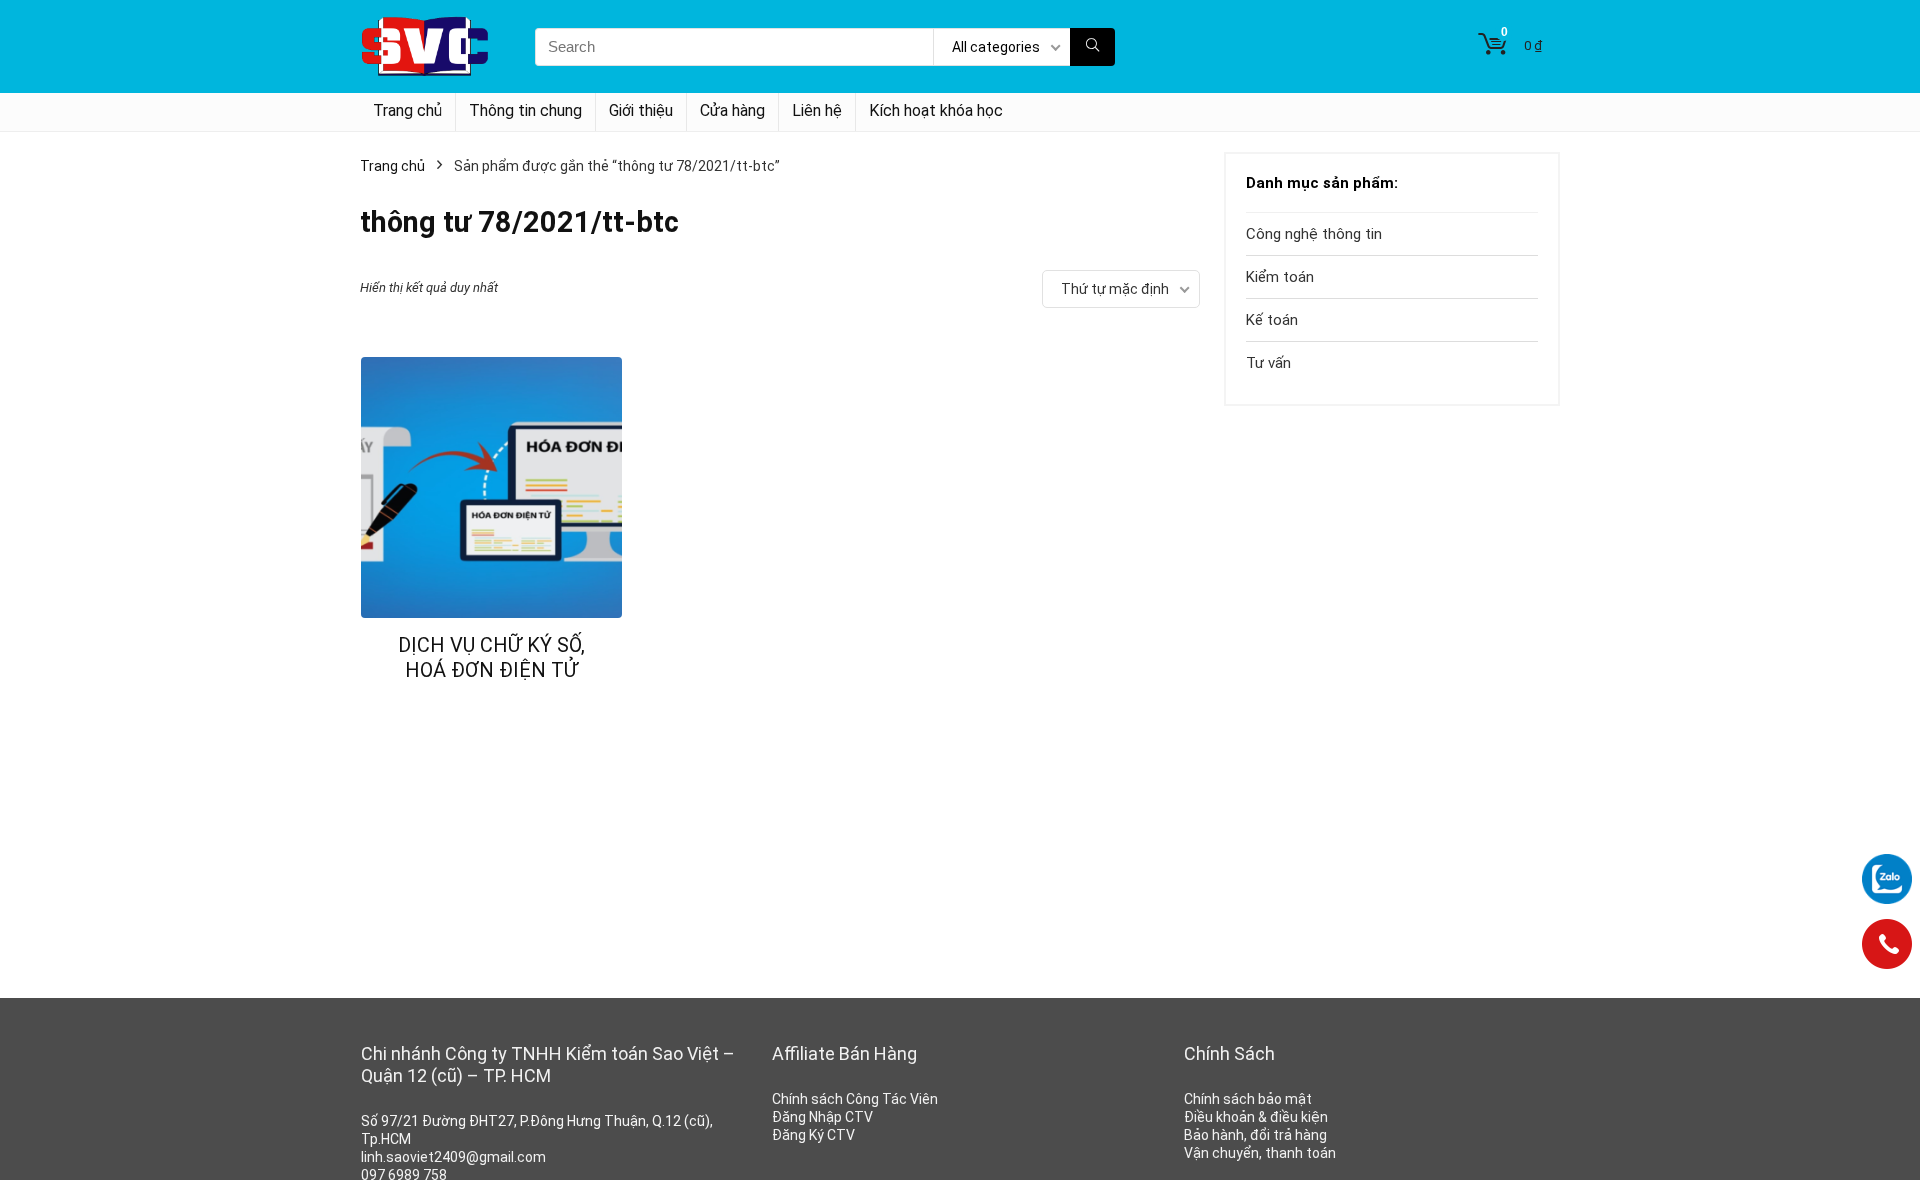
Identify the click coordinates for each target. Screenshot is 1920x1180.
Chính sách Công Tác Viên (855, 1099)
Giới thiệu (641, 110)
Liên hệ (817, 110)
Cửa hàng (732, 110)
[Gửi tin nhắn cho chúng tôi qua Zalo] (1887, 879)
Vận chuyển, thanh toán (1260, 1153)
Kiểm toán (1280, 277)
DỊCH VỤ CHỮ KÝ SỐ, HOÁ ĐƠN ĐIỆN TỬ (491, 657)
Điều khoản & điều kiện (1256, 1117)
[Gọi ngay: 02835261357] (1887, 951)
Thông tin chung (525, 110)
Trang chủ (407, 110)
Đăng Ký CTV (813, 1135)
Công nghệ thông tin (1314, 234)
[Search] (1092, 47)
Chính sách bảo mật (1248, 1099)
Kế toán (1272, 320)
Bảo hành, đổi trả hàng (1255, 1135)
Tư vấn (1268, 363)
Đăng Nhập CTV (822, 1117)
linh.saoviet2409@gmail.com (453, 1157)
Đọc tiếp (492, 707)
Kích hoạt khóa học (936, 110)
